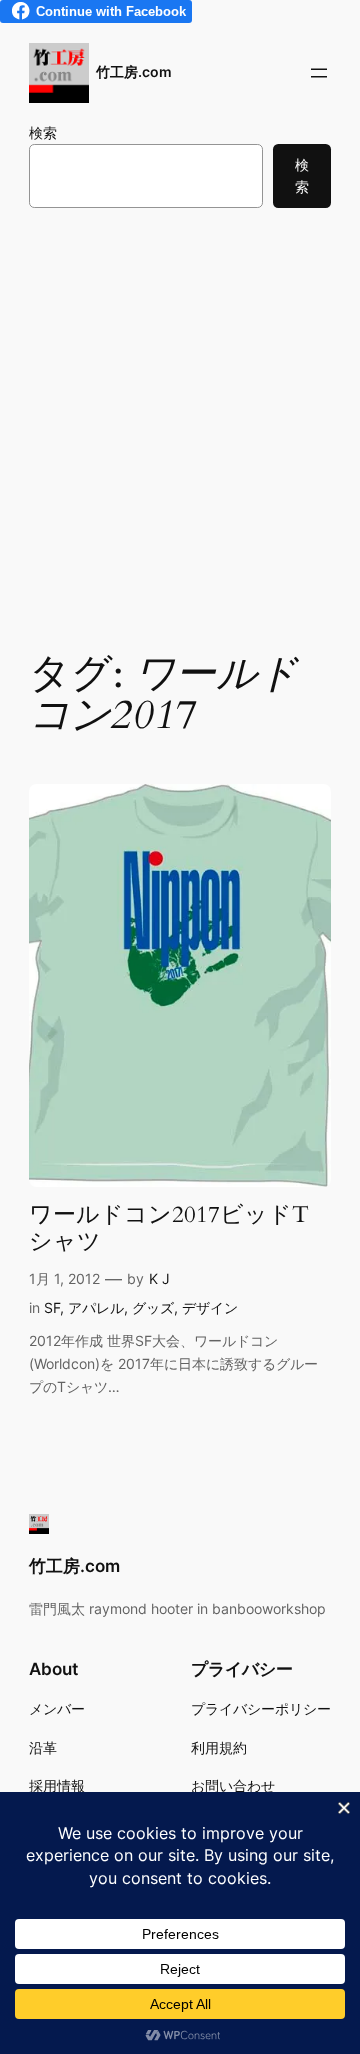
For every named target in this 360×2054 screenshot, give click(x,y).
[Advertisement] (180, 427)
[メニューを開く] (319, 73)
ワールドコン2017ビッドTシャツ (169, 1229)
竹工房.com (134, 71)
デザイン (210, 1307)
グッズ (153, 1307)
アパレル (96, 1307)
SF (52, 1307)
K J (159, 1278)
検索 (43, 132)
